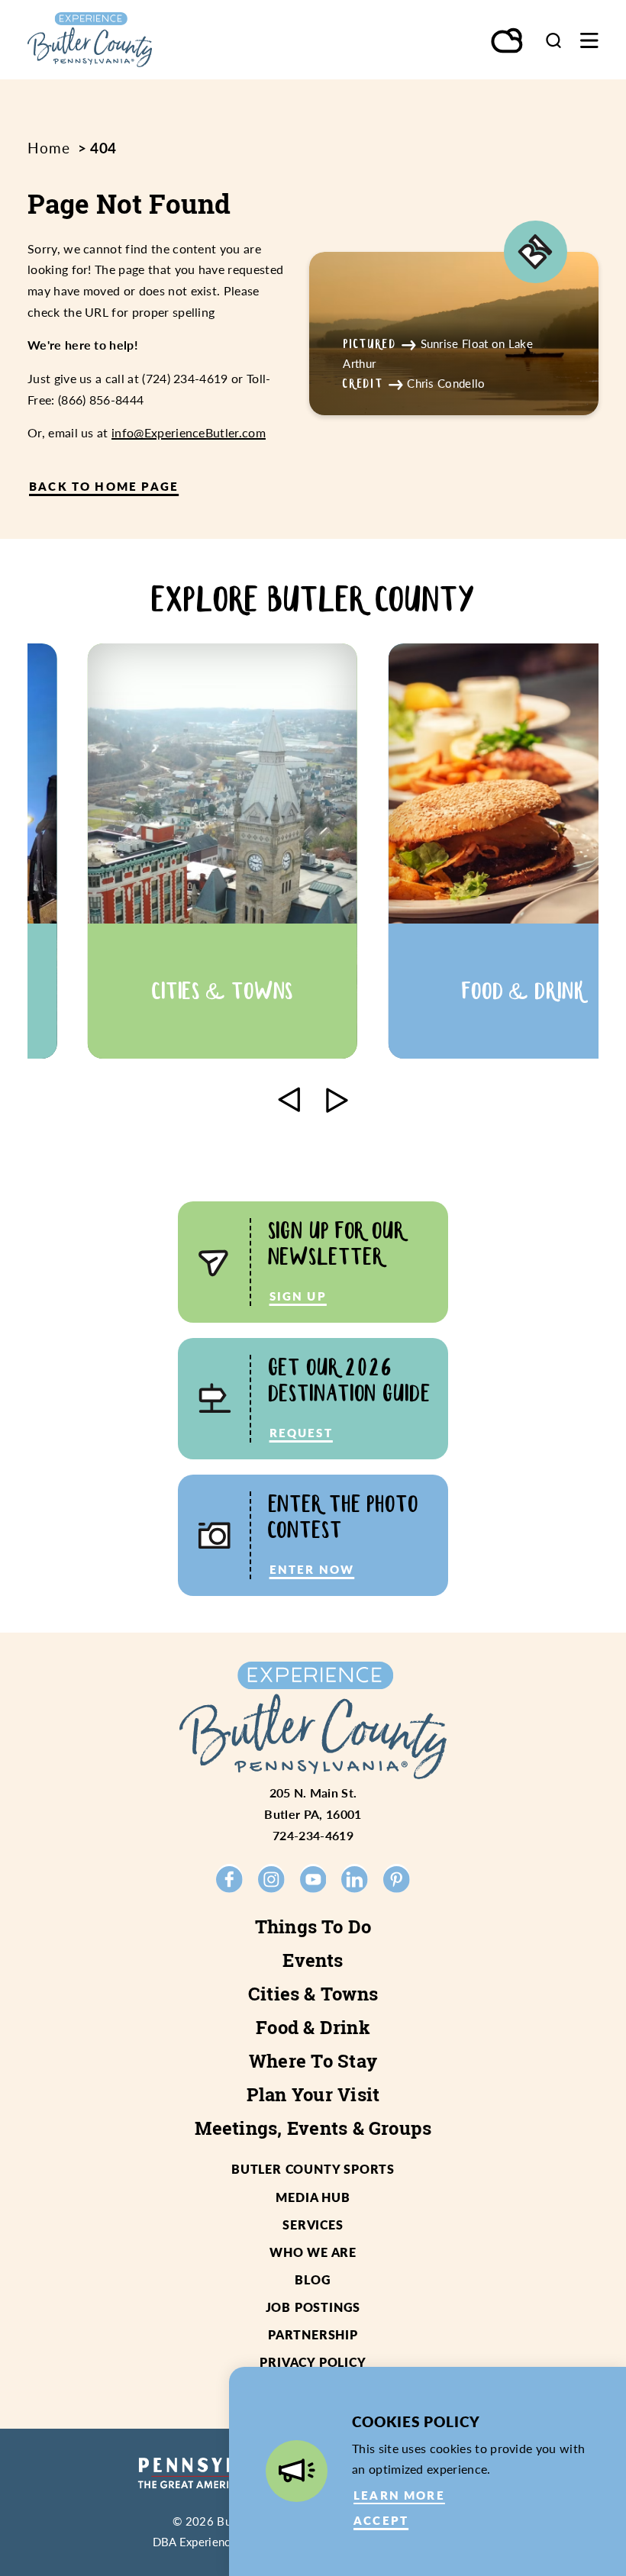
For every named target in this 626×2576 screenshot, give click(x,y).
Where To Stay (313, 2061)
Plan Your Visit (313, 2094)
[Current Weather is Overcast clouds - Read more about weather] (508, 42)
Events (313, 1960)
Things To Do (313, 1926)
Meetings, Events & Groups (313, 2128)
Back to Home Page (104, 486)
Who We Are (313, 2252)
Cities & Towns (313, 1994)
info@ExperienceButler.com (189, 432)
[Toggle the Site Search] (553, 40)
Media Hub (313, 2197)
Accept (381, 2520)
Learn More (399, 2495)
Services (313, 2225)
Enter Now (312, 1569)
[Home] (124, 40)
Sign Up (298, 1296)
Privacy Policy (313, 2362)
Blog (313, 2279)
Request (301, 1433)
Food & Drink (313, 2027)
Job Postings (313, 2307)
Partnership (313, 2334)
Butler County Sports (313, 2169)
